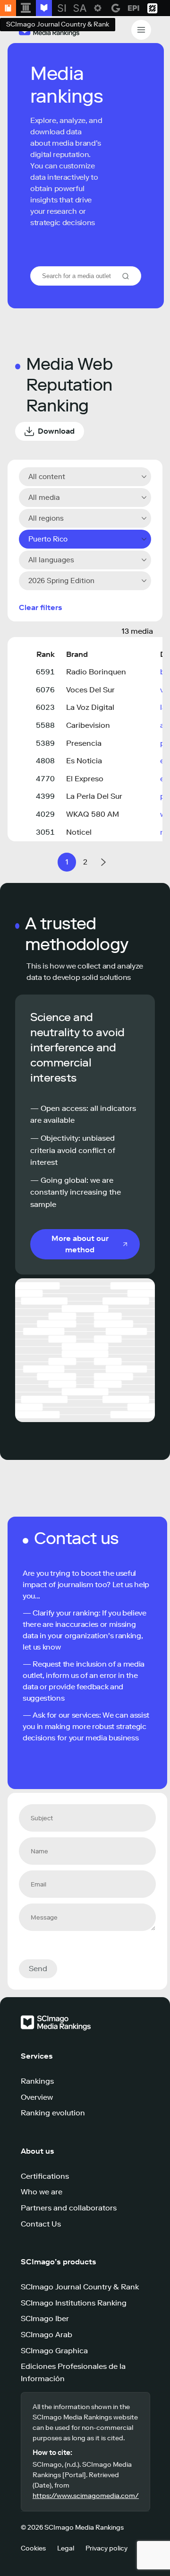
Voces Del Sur (90, 690)
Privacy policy (106, 2548)
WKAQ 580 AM (93, 814)
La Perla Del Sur (94, 796)
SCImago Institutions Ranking (74, 2303)
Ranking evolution (53, 2113)
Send (38, 1969)
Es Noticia (84, 761)
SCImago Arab (47, 2335)
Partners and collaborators (69, 2208)
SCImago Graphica (54, 2351)
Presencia (84, 743)
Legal (66, 2548)
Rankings (37, 2081)
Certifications (45, 2176)
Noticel (79, 832)
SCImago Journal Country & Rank (80, 2287)
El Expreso (85, 779)
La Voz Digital (90, 707)
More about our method (80, 1244)
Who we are (42, 2192)
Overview (37, 2097)
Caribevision (88, 725)
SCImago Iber (45, 2318)
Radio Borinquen (96, 672)
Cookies (33, 2548)
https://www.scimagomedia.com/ (86, 2496)
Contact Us (41, 2224)
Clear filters (41, 607)
